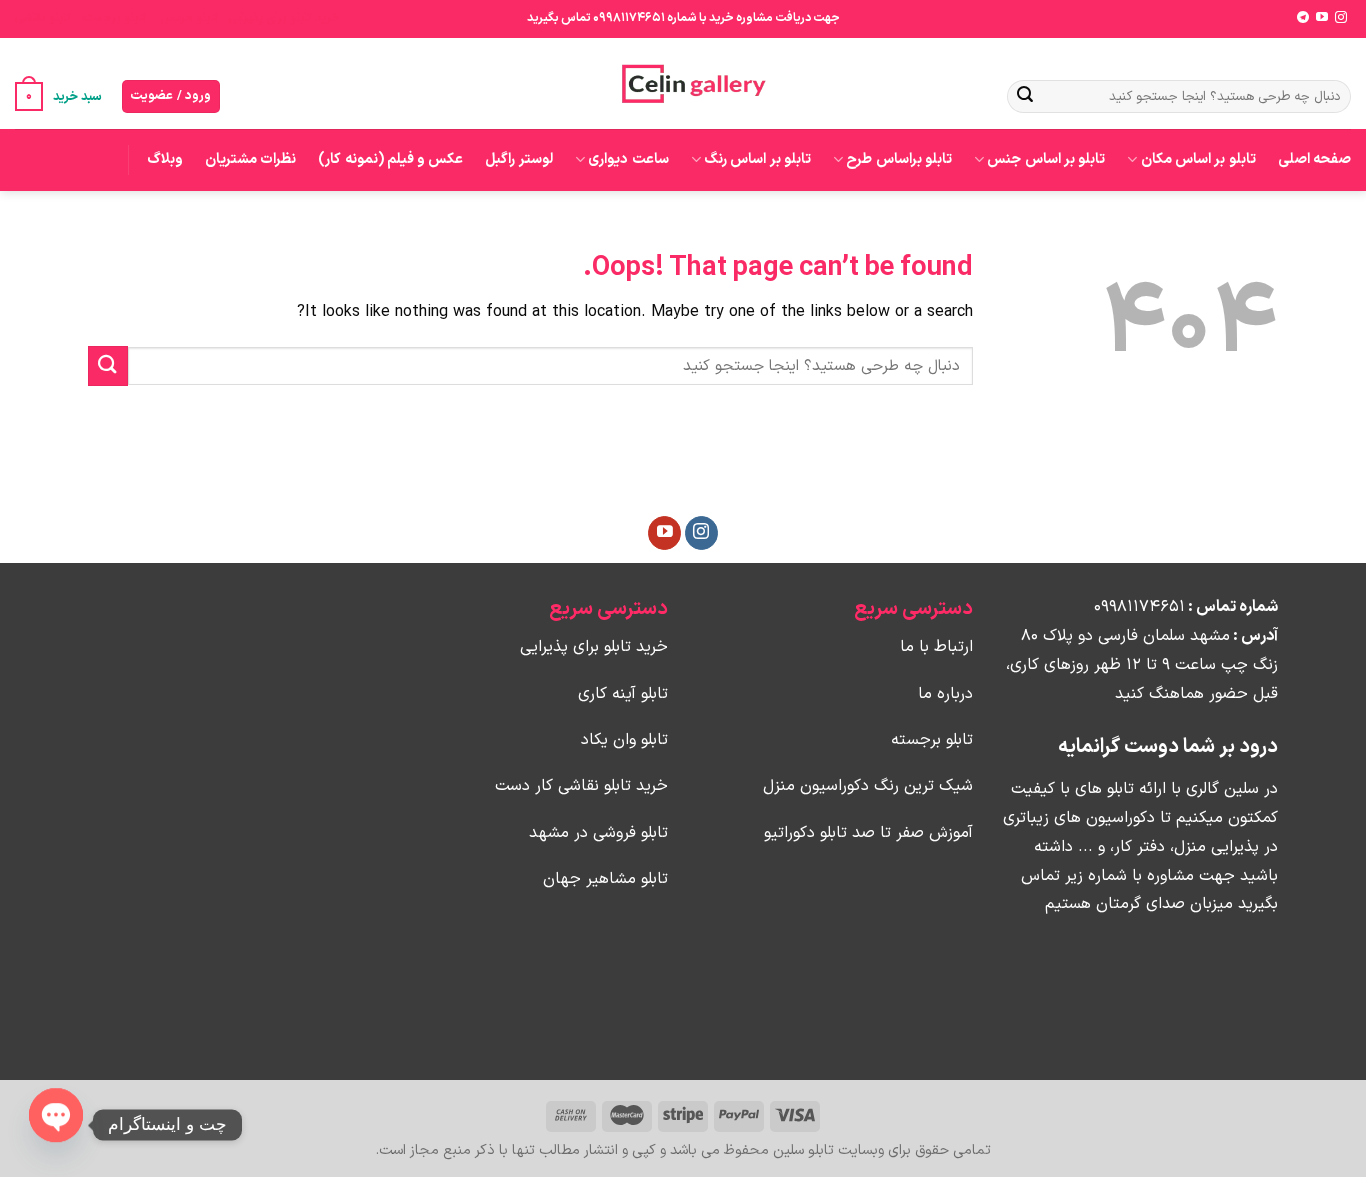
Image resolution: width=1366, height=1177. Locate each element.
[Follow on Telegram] (1303, 18)
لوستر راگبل (518, 159)
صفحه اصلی (1314, 159)
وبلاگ (165, 159)
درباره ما (945, 694)
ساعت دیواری (628, 159)
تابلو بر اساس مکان (1198, 159)
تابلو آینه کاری (623, 694)
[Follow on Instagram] (1341, 18)
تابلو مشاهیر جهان (605, 879)
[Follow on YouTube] (1322, 18)
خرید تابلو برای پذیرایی (284, 18)
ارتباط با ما (936, 647)
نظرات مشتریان (250, 159)
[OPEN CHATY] (56, 1115)
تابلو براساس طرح (899, 159)
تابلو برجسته (113, 18)
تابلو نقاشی (42, 18)
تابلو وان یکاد (624, 740)
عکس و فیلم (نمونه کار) (390, 159)
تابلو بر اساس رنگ (757, 159)
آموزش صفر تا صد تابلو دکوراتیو (868, 833)
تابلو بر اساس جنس (1046, 159)
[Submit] (1025, 97)
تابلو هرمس (189, 18)
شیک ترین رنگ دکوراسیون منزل (868, 786)
